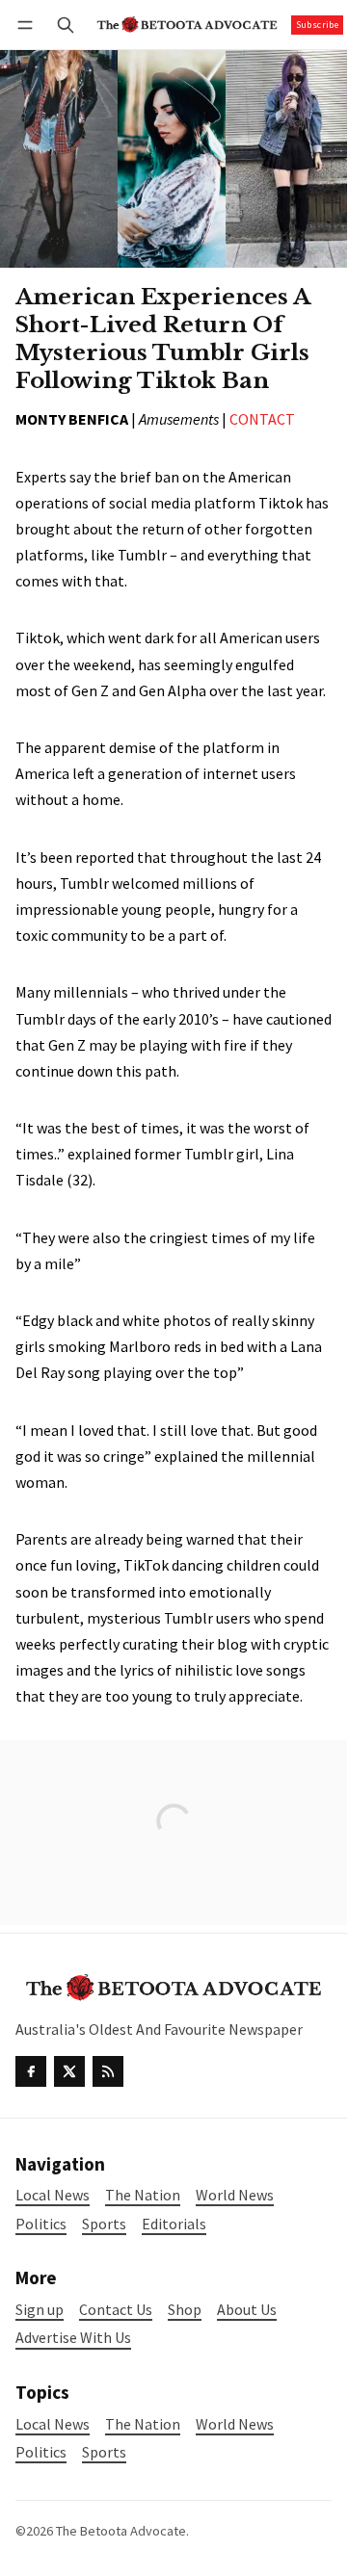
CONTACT (262, 419)
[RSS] (108, 2071)
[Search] (66, 25)
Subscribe (318, 25)
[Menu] (28, 25)
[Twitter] (69, 2071)
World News (235, 2424)
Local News (53, 2424)
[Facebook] (31, 2071)
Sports (104, 2452)
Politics (41, 2452)
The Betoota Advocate (121, 2531)
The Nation (143, 2424)
